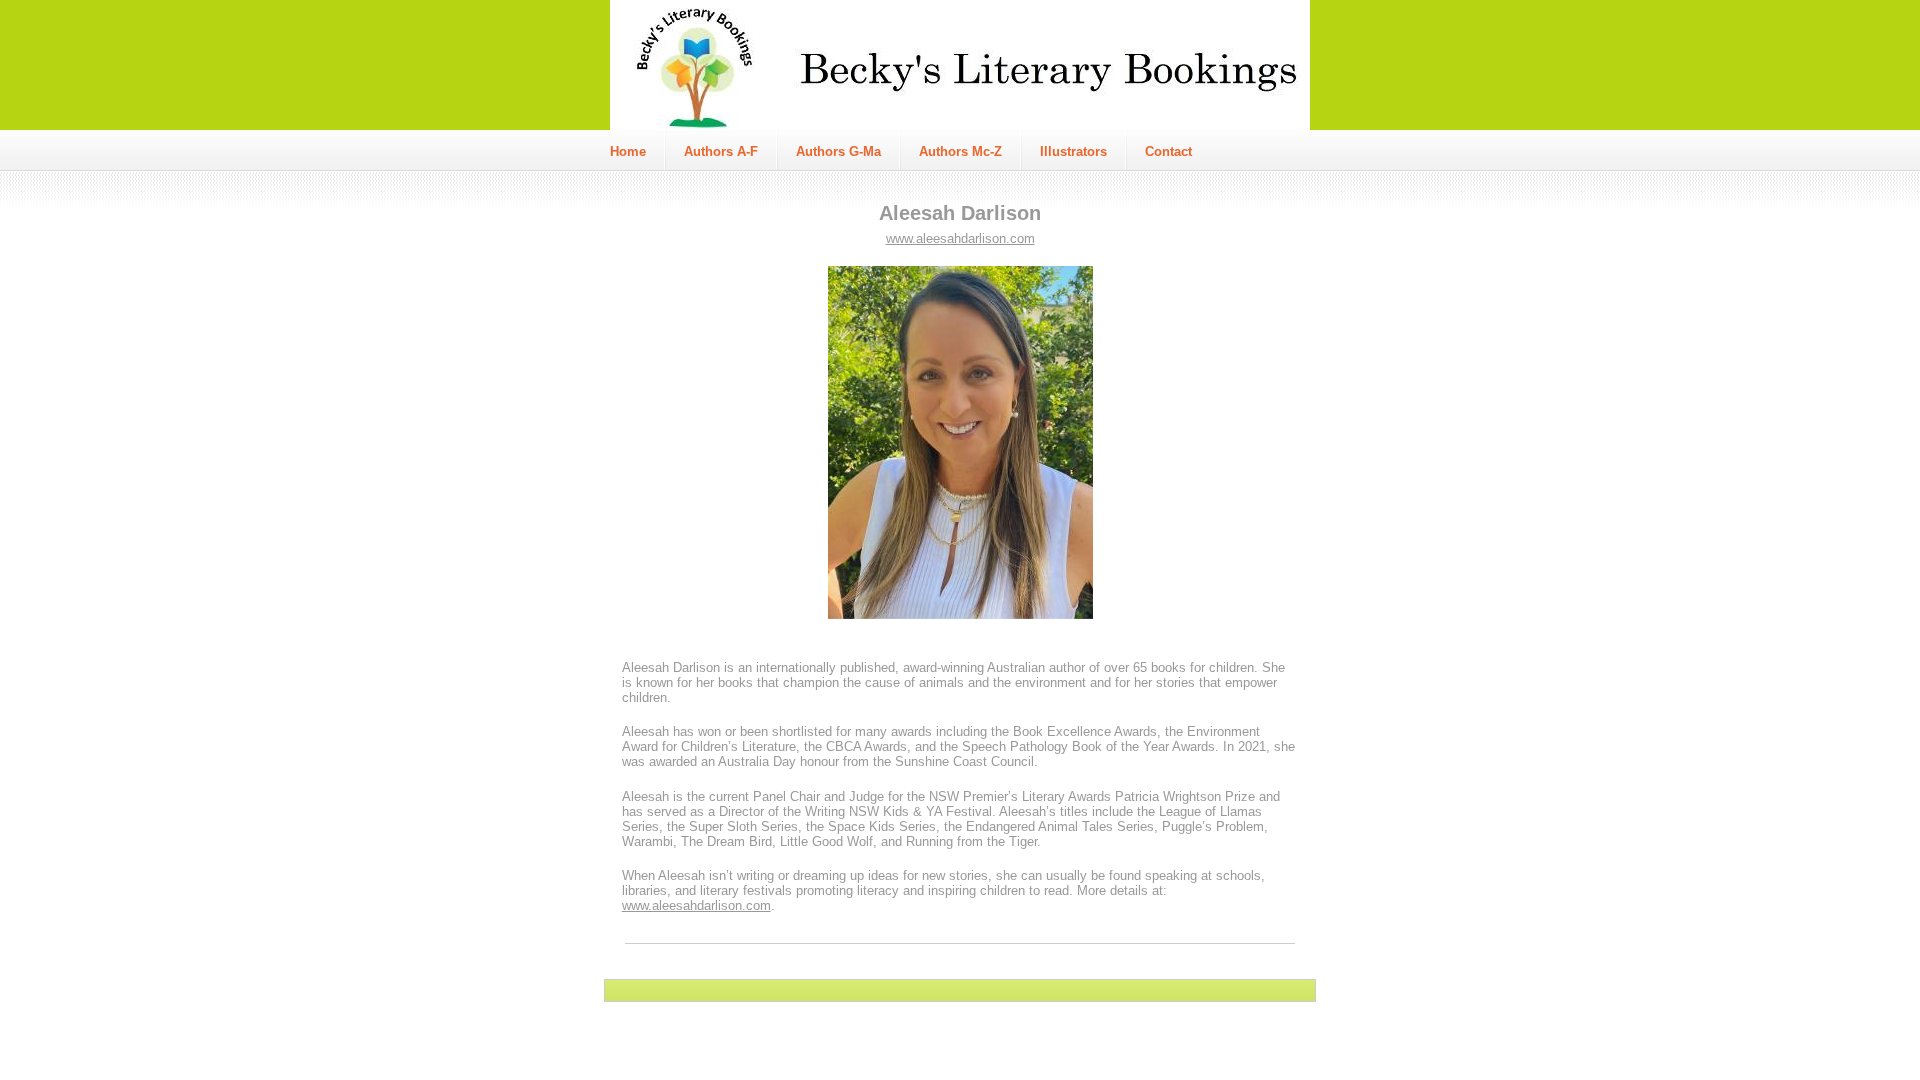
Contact (1168, 151)
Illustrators (1073, 151)
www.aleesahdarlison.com (960, 238)
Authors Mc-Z (960, 151)
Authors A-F (721, 151)
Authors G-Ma (838, 151)
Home (628, 151)
